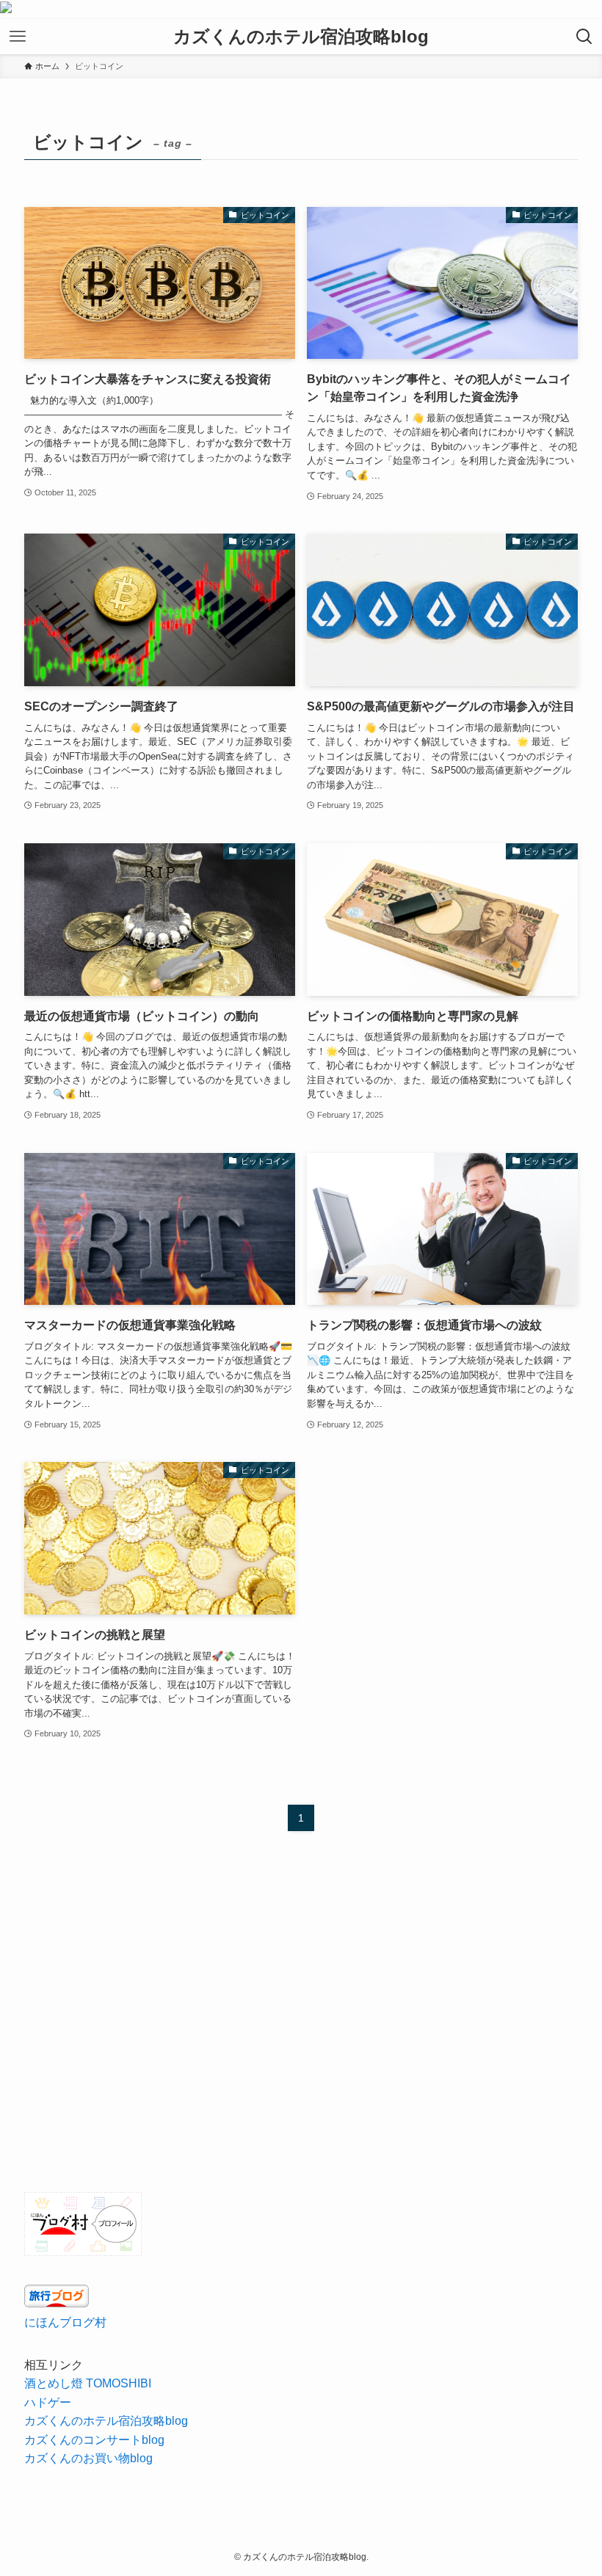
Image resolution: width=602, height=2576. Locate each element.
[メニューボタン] (18, 37)
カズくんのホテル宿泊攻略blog (301, 37)
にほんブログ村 (65, 2322)
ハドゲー (48, 2402)
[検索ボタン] (584, 37)
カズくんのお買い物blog (88, 2458)
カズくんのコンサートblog (94, 2440)
